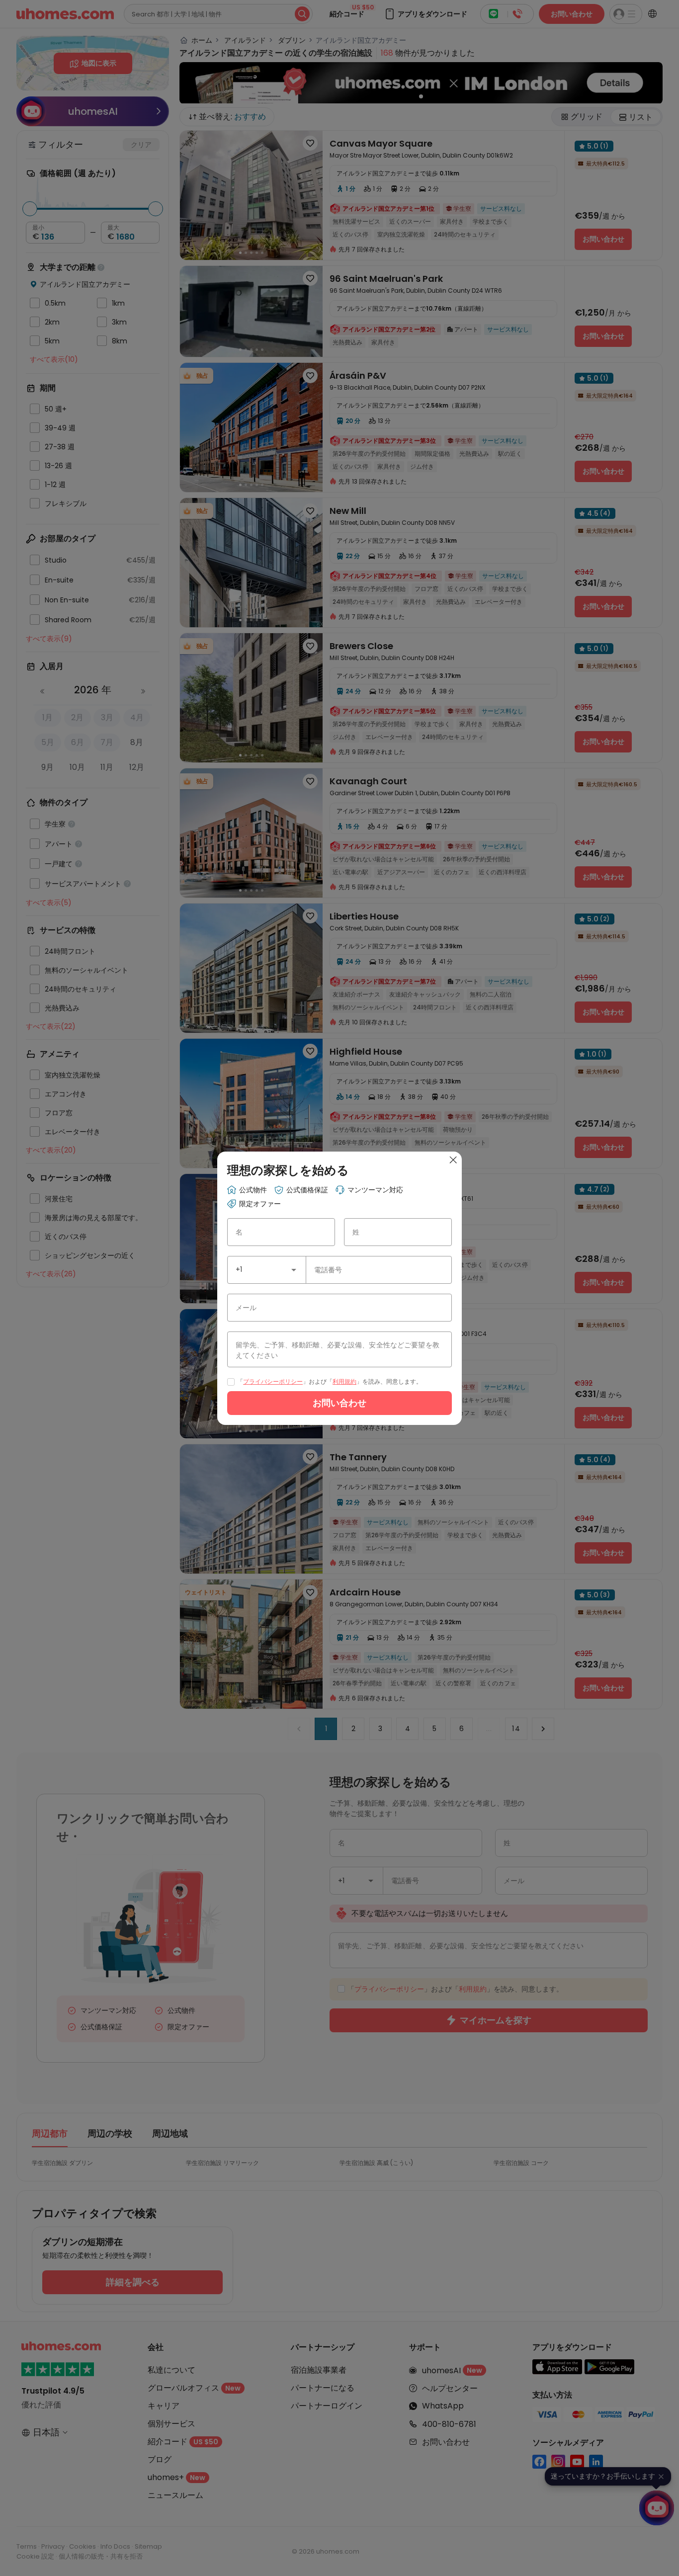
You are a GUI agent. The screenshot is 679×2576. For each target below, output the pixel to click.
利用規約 (344, 1381)
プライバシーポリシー (273, 1381)
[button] (294, 1270)
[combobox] (267, 1270)
